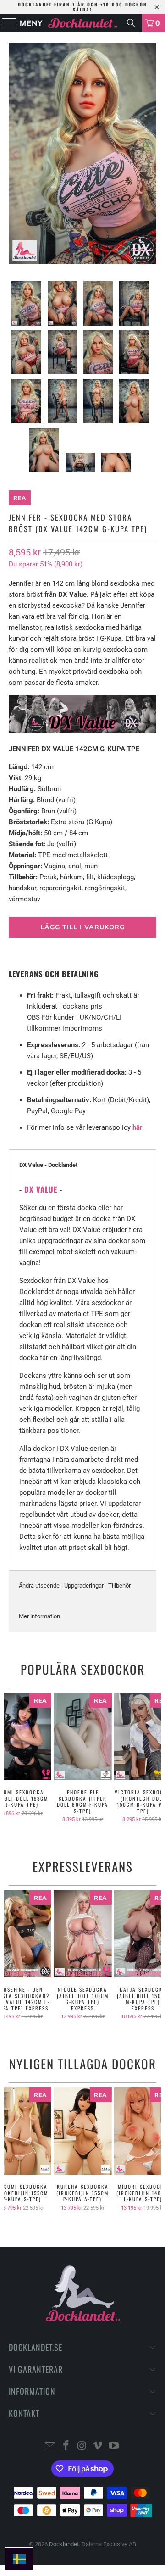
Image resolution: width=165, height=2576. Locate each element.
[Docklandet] (82, 23)
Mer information (39, 1616)
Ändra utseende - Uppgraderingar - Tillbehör (75, 1585)
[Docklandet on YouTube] (114, 2446)
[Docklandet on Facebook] (66, 2446)
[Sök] (131, 23)
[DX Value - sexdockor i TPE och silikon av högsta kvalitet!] (82, 731)
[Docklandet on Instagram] (82, 2446)
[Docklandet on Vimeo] (98, 2446)
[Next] (149, 155)
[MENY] (5, 23)
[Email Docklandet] (50, 2446)
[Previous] (16, 155)
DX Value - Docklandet (48, 1165)
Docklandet (64, 2544)
